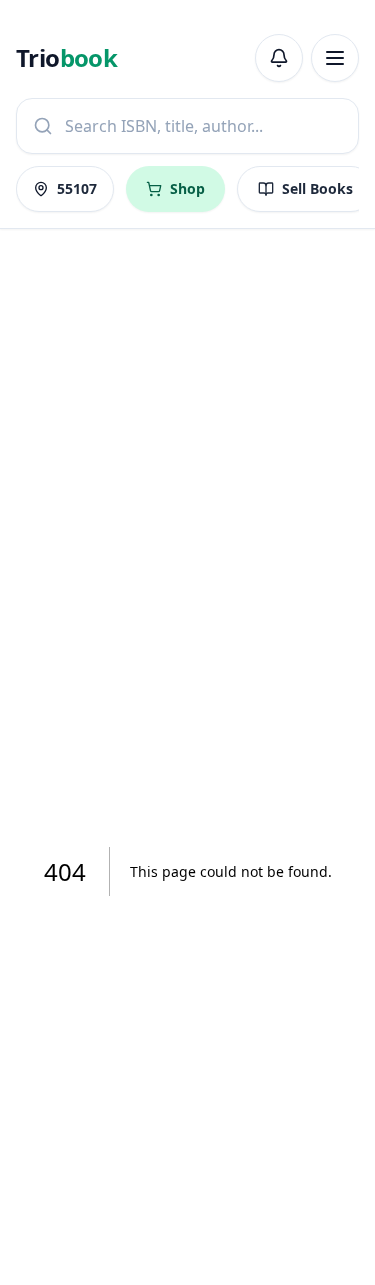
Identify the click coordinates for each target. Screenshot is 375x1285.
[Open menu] (335, 58)
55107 (77, 188)
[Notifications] (279, 58)
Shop (187, 188)
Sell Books (317, 188)
